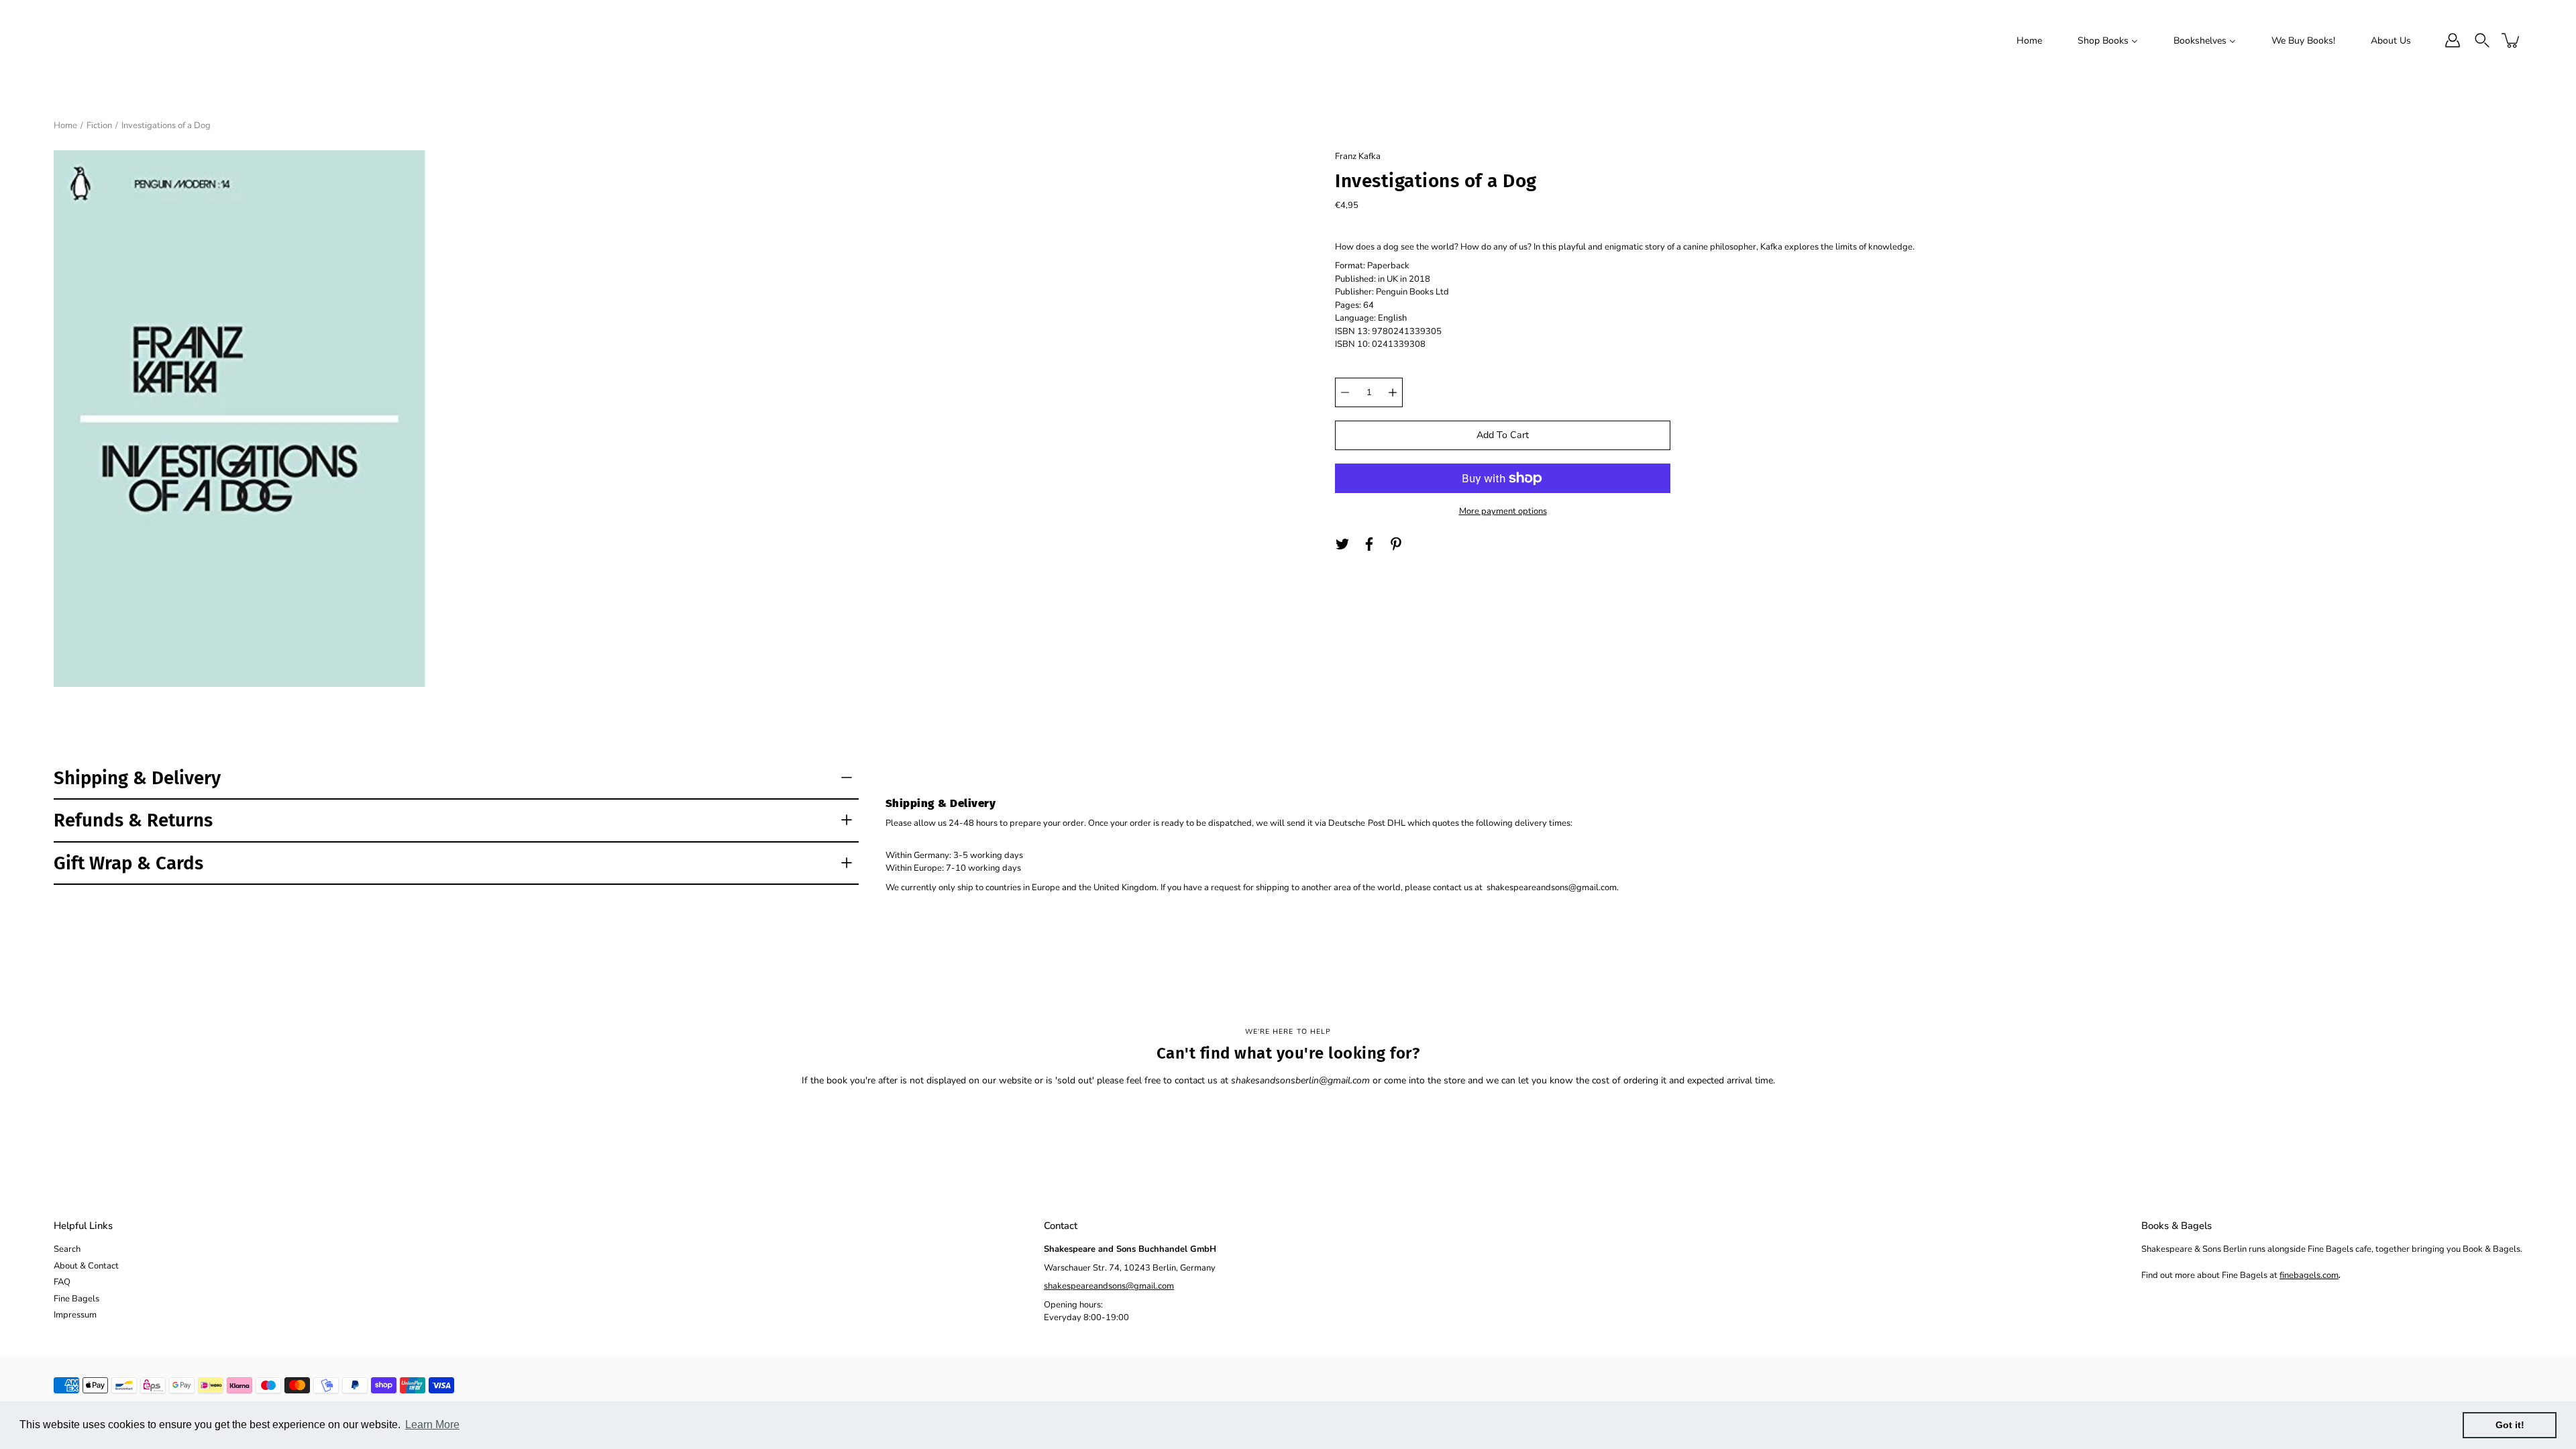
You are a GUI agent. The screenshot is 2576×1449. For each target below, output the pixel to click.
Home (65, 125)
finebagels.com (2309, 1275)
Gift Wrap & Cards (128, 863)
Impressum (75, 1315)
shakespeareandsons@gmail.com (1109, 1286)
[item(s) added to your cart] (2512, 40)
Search (67, 1249)
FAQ (62, 1282)
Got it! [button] (2510, 1425)
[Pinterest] (1396, 544)
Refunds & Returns (133, 820)
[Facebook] (1369, 544)
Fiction (99, 125)
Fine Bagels (76, 1299)
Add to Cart (1503, 435)
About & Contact (86, 1266)
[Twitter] (1342, 544)
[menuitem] (2029, 40)
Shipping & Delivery (137, 778)
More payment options (1503, 511)
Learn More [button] (432, 1425)
